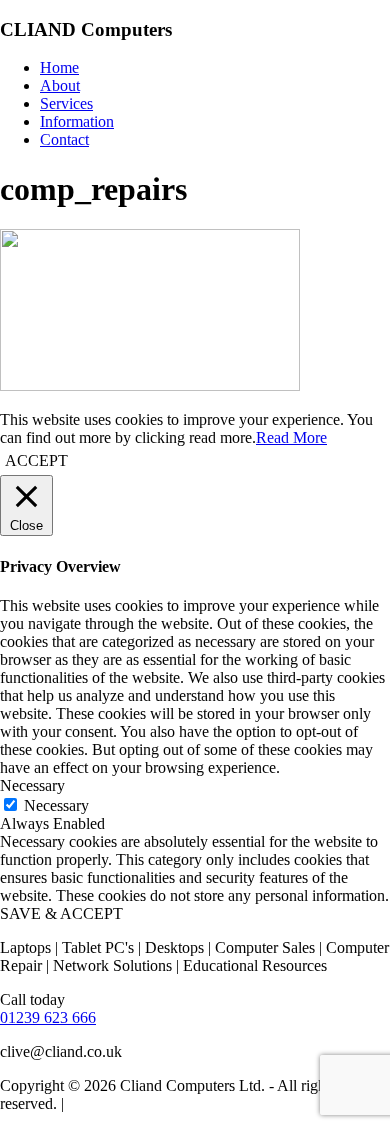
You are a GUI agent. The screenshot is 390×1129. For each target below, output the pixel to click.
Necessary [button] (32, 785)
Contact (64, 139)
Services (66, 103)
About (60, 85)
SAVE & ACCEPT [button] (61, 913)
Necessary (56, 805)
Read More (291, 437)
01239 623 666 (48, 1017)
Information (77, 121)
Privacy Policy (114, 1103)
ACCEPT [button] (36, 460)
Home (59, 67)
